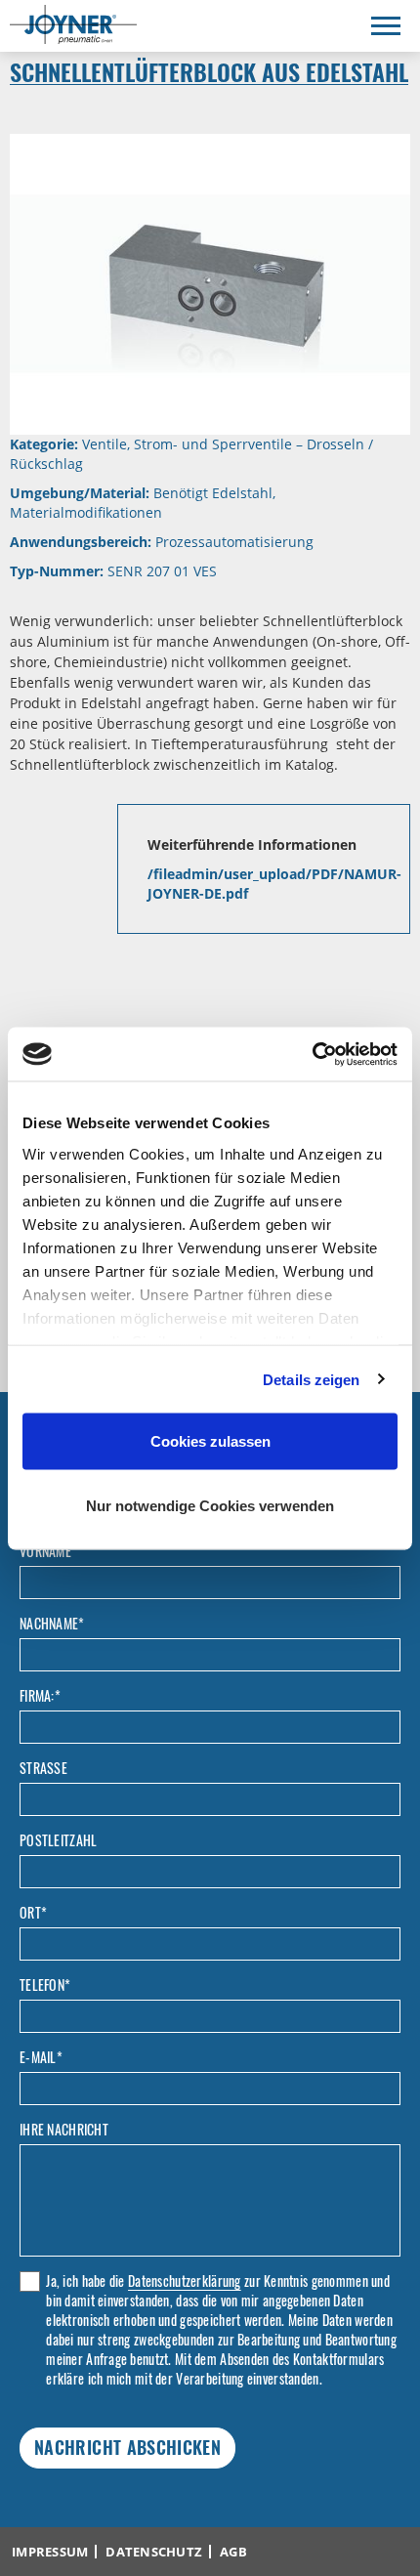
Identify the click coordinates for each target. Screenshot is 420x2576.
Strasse (43, 1768)
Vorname (45, 1551)
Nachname (52, 1624)
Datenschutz (154, 2552)
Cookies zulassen (210, 1441)
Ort (33, 1913)
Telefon (45, 1985)
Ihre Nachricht (64, 2130)
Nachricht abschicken (127, 2447)
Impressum (50, 2552)
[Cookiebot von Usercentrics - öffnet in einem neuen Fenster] (312, 1054)
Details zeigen (311, 1379)
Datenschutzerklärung (185, 2280)
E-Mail (41, 2057)
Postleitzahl (58, 1840)
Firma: (40, 1696)
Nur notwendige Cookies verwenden (210, 1505)
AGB (233, 2552)
